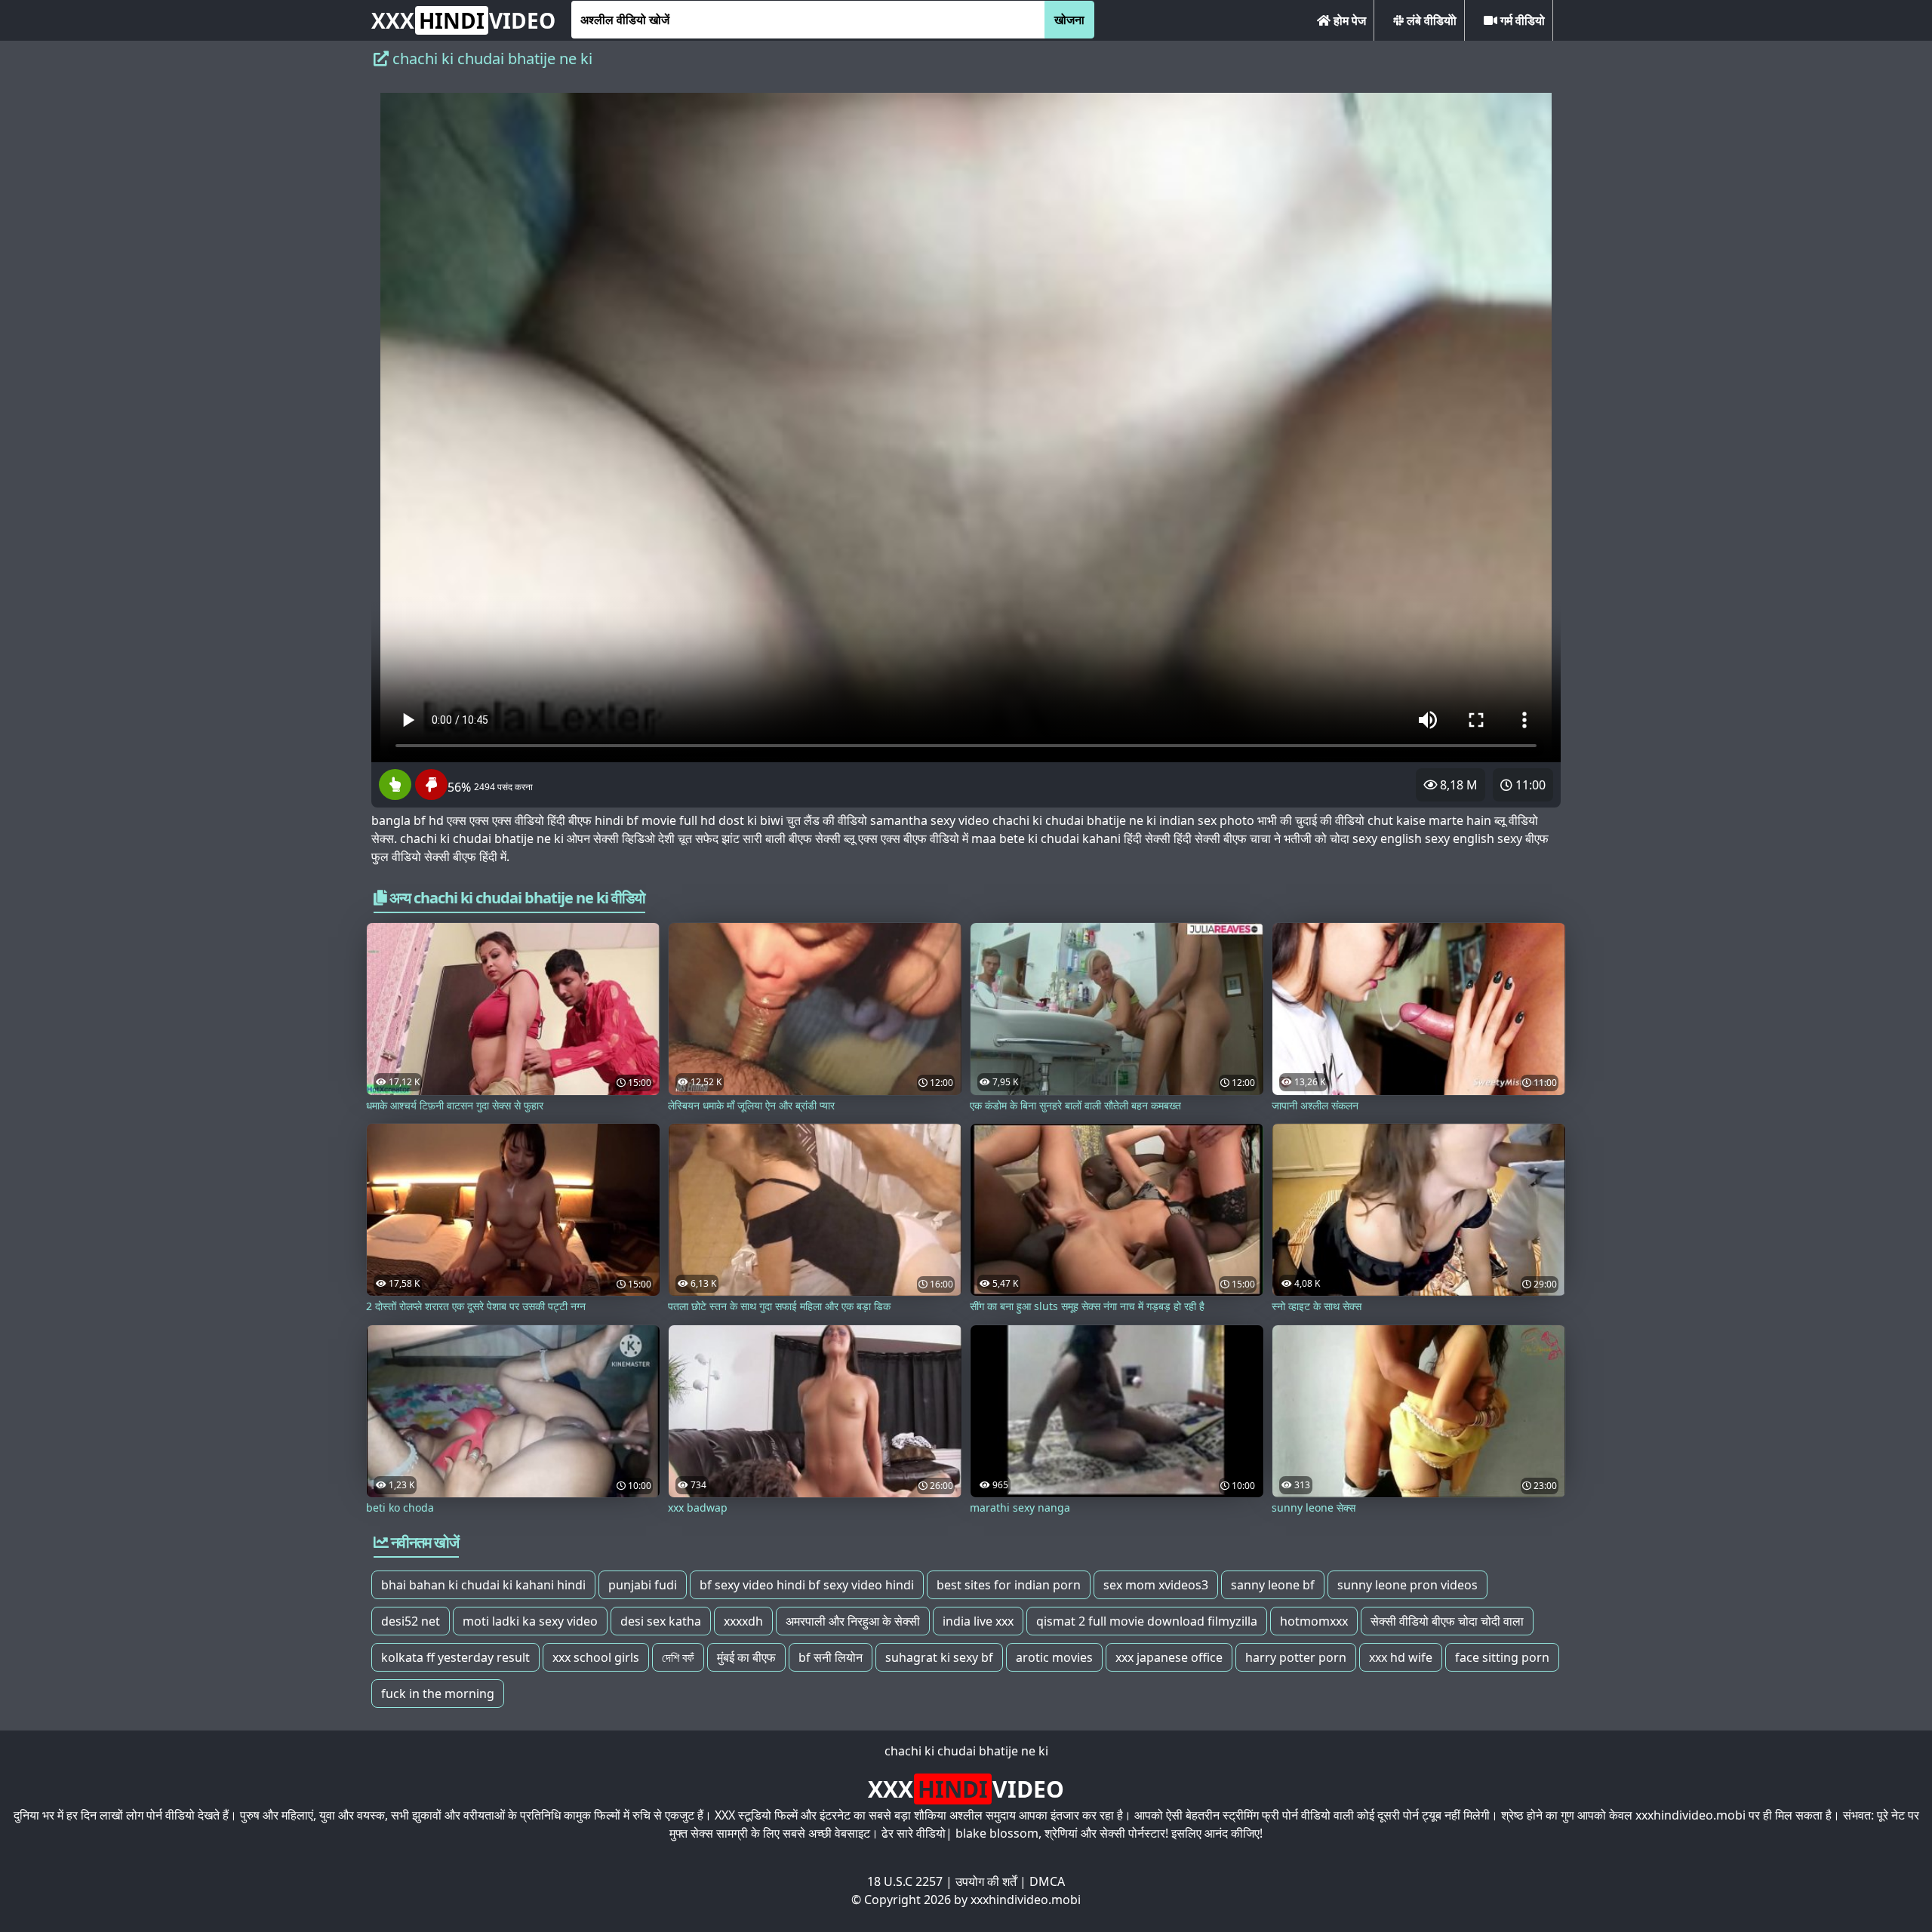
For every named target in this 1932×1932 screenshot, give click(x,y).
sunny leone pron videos (1407, 1585)
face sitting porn (1502, 1657)
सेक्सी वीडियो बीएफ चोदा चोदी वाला (1447, 1621)
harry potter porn (1296, 1657)
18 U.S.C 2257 (905, 1881)
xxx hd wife (1401, 1657)
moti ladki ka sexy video (530, 1621)
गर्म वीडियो (1521, 20)
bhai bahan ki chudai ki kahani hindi (483, 1585)
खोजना (1069, 20)
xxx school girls (596, 1657)
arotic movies (1054, 1657)
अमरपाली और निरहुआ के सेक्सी (853, 1621)
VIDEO (463, 20)
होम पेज (1348, 20)
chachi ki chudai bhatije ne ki (966, 1751)
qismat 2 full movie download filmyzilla (1147, 1621)
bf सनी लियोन (831, 1657)
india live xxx (978, 1621)
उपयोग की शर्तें (986, 1881)
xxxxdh (743, 1621)
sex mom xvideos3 (1156, 1585)
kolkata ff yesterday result (455, 1657)
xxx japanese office (1169, 1657)
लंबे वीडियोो (1430, 20)
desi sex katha (661, 1621)
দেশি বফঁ (678, 1657)
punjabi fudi (643, 1585)
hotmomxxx (1314, 1621)
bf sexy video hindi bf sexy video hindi (807, 1585)
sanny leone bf (1273, 1585)
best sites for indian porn (1009, 1585)
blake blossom (997, 1833)
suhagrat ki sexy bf (939, 1657)
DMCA (1047, 1881)
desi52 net (411, 1621)
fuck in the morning (438, 1694)
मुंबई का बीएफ (746, 1657)
